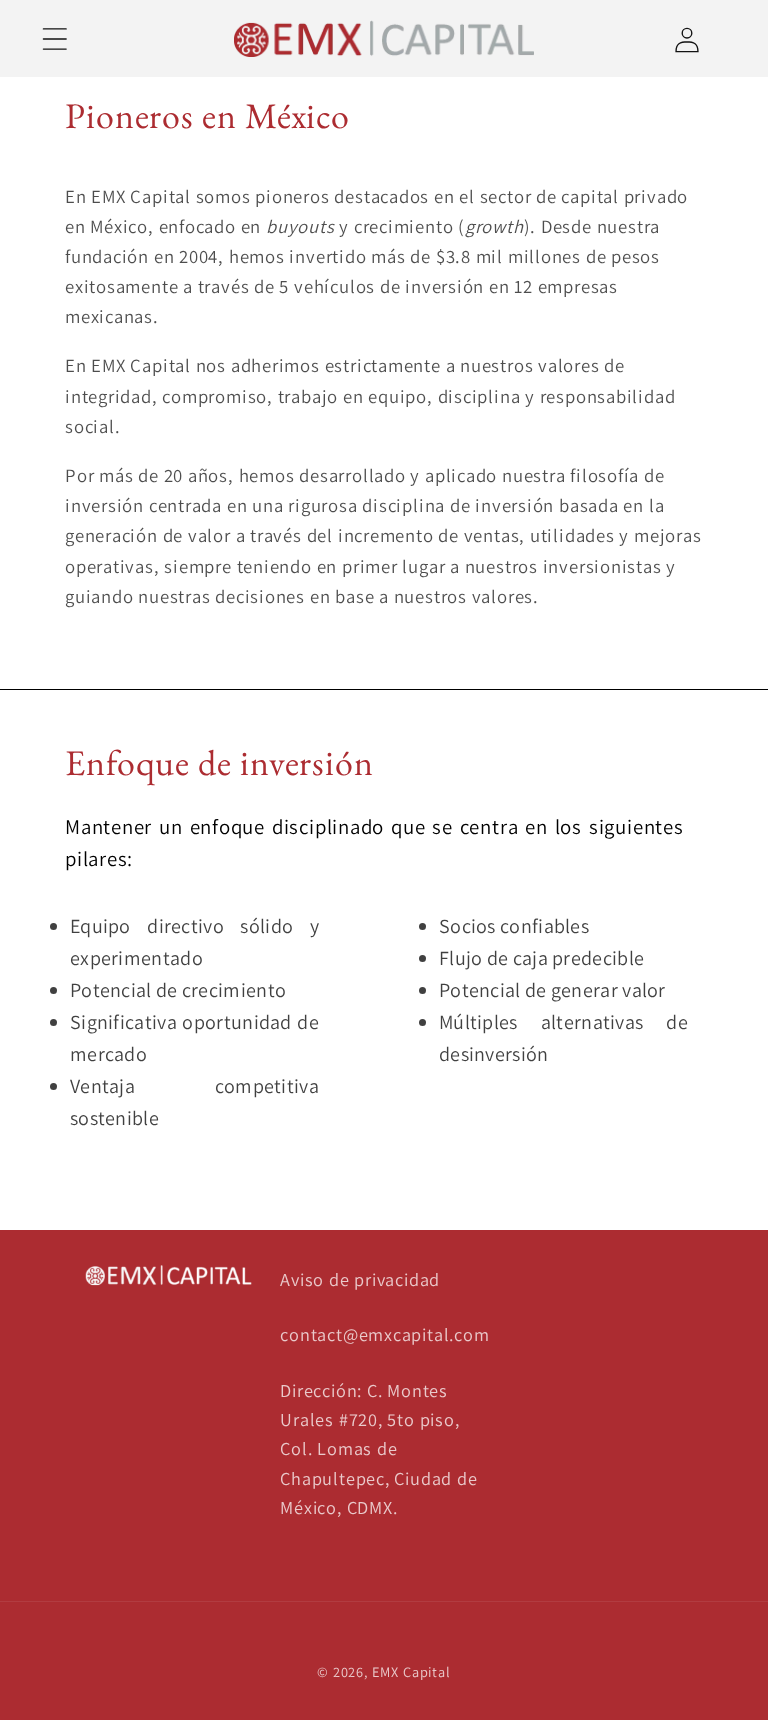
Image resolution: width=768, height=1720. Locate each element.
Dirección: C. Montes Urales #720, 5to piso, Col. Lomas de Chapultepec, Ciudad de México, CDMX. (378, 1449)
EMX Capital (411, 1671)
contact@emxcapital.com (384, 1334)
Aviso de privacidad (360, 1279)
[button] (54, 38)
